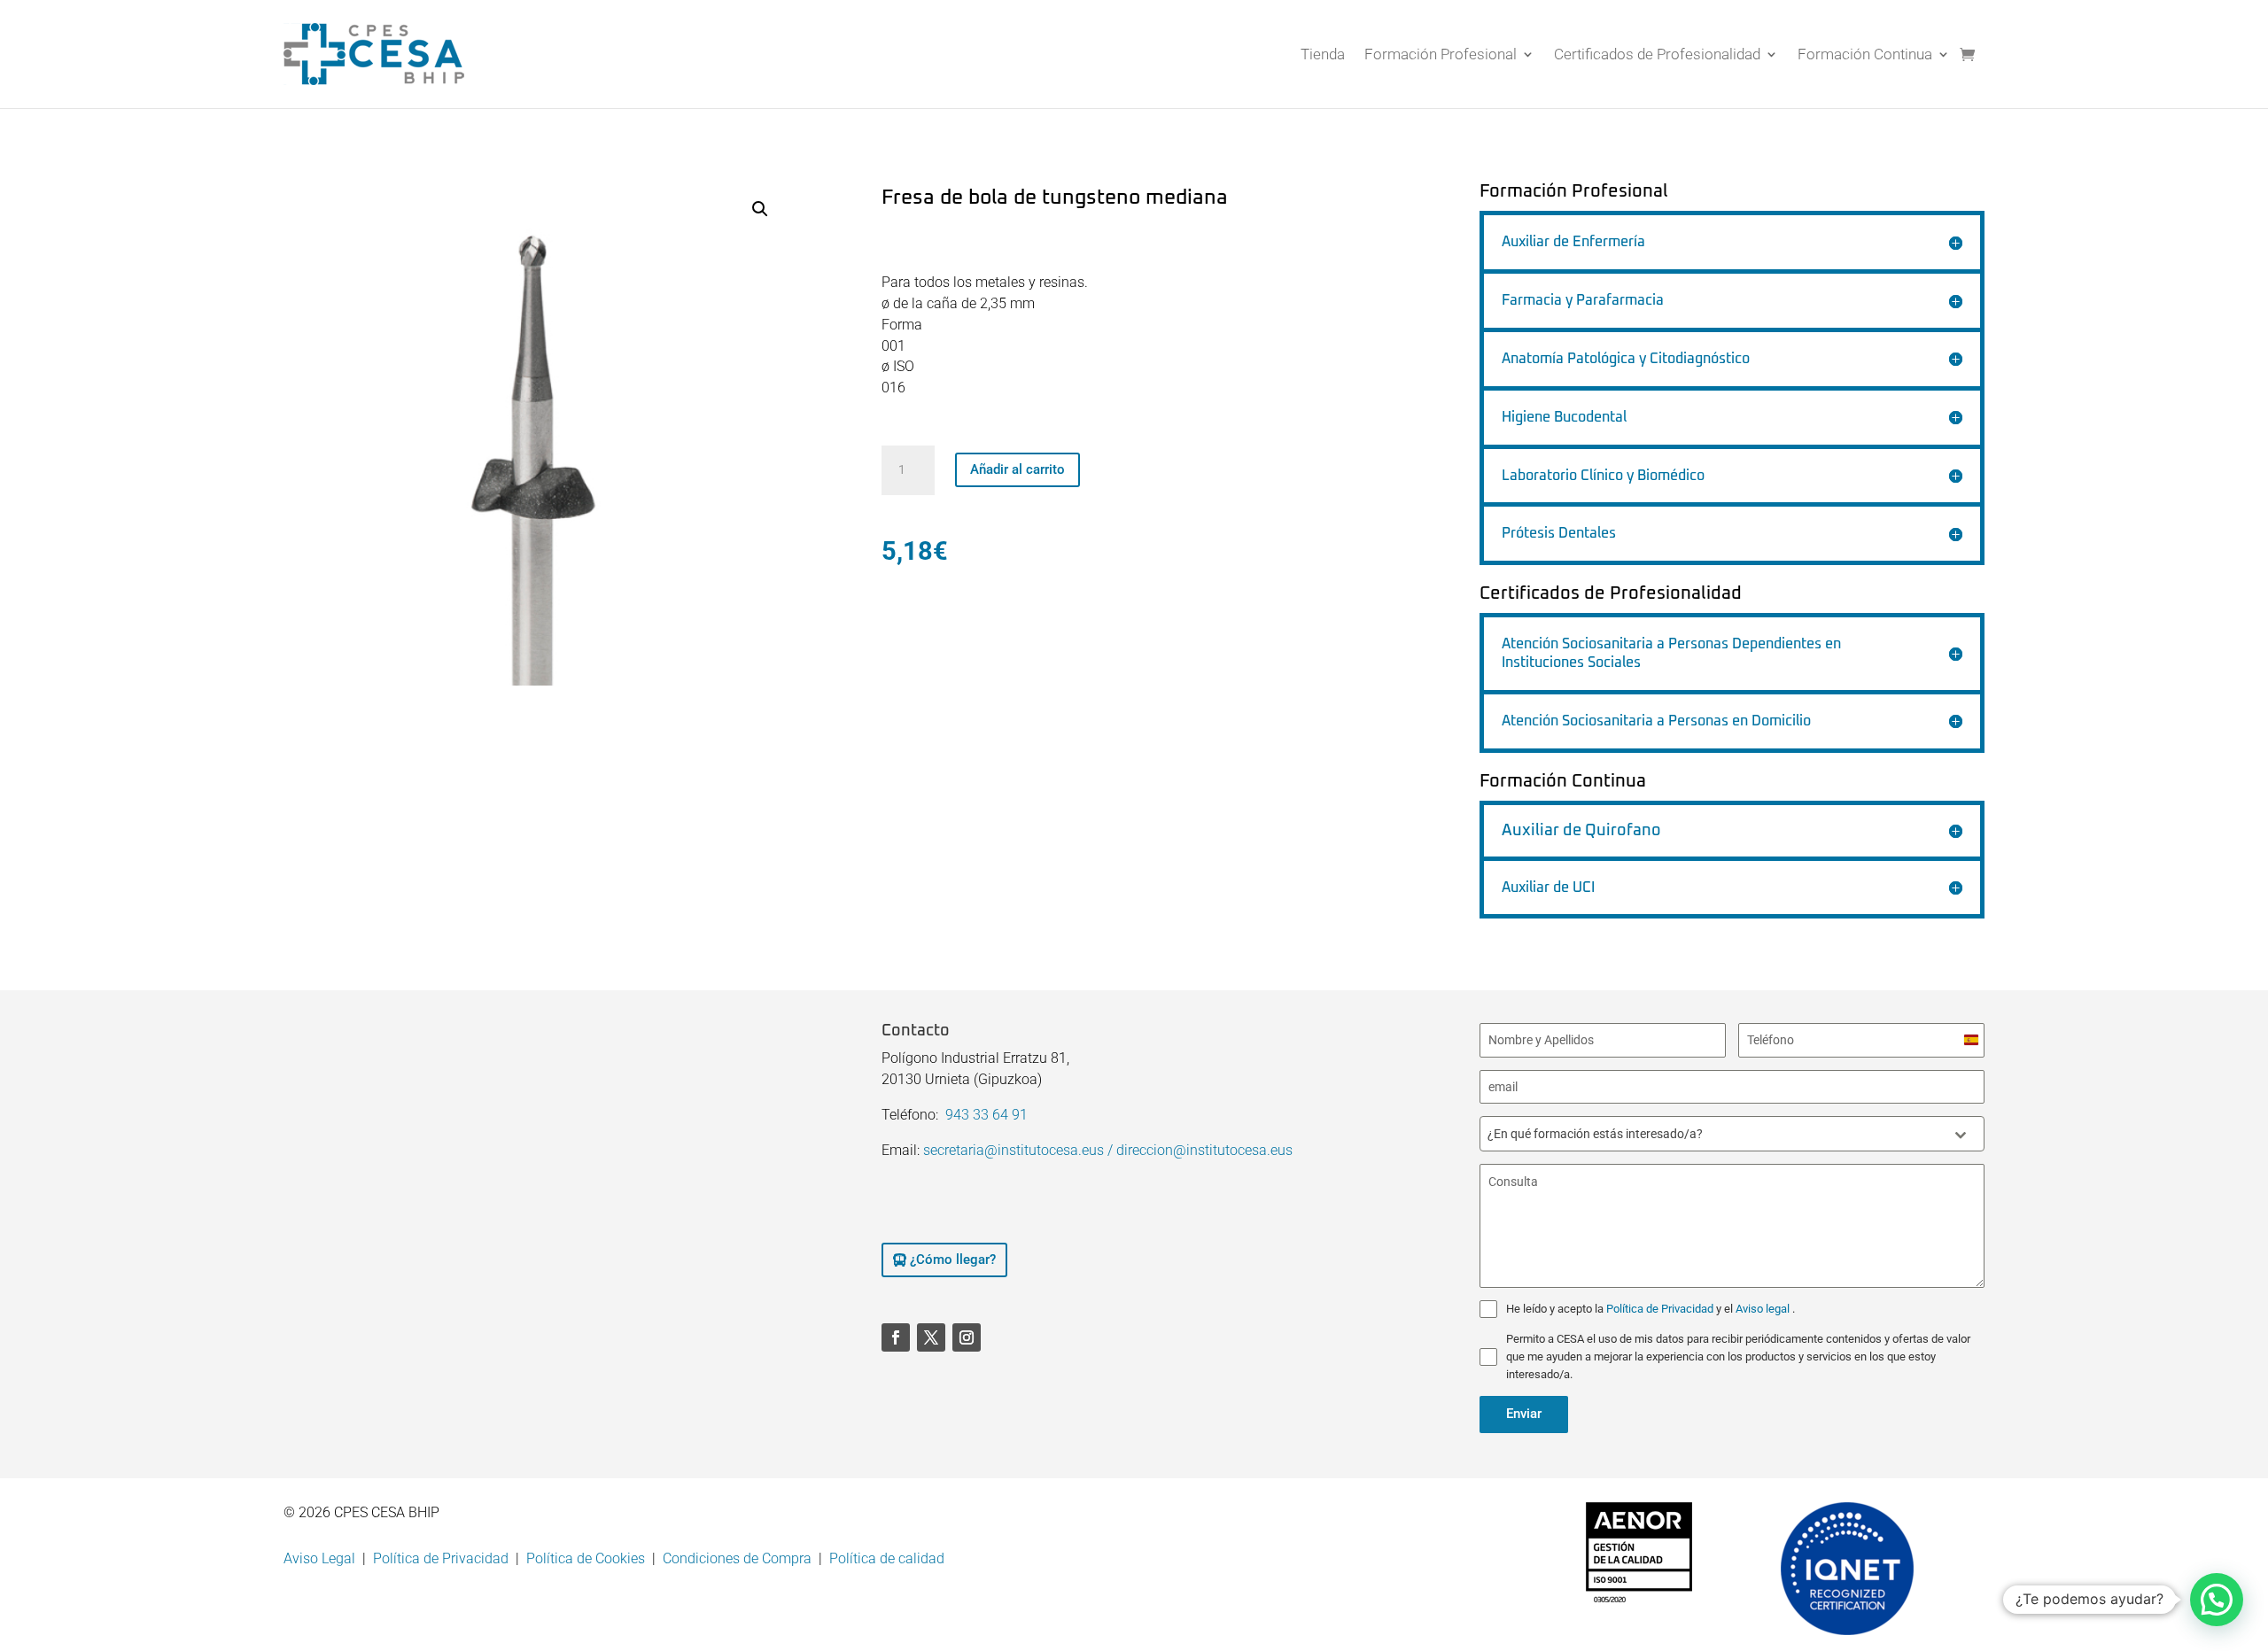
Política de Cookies (586, 1558)
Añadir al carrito (1017, 469)
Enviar (1524, 1414)
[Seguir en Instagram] (967, 1337)
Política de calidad (887, 1558)
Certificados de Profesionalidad (1657, 54)
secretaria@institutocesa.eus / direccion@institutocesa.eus (1108, 1150)
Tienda (1323, 54)
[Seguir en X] (931, 1337)
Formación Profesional (1441, 54)
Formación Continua (1865, 54)
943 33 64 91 (986, 1115)
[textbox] (1715, 1134)
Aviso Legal (319, 1558)
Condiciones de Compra (737, 1558)
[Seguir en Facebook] (896, 1337)
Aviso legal (1764, 1309)
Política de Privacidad (1661, 1309)
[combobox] (1732, 1134)
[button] (760, 209)
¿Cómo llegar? (953, 1260)
